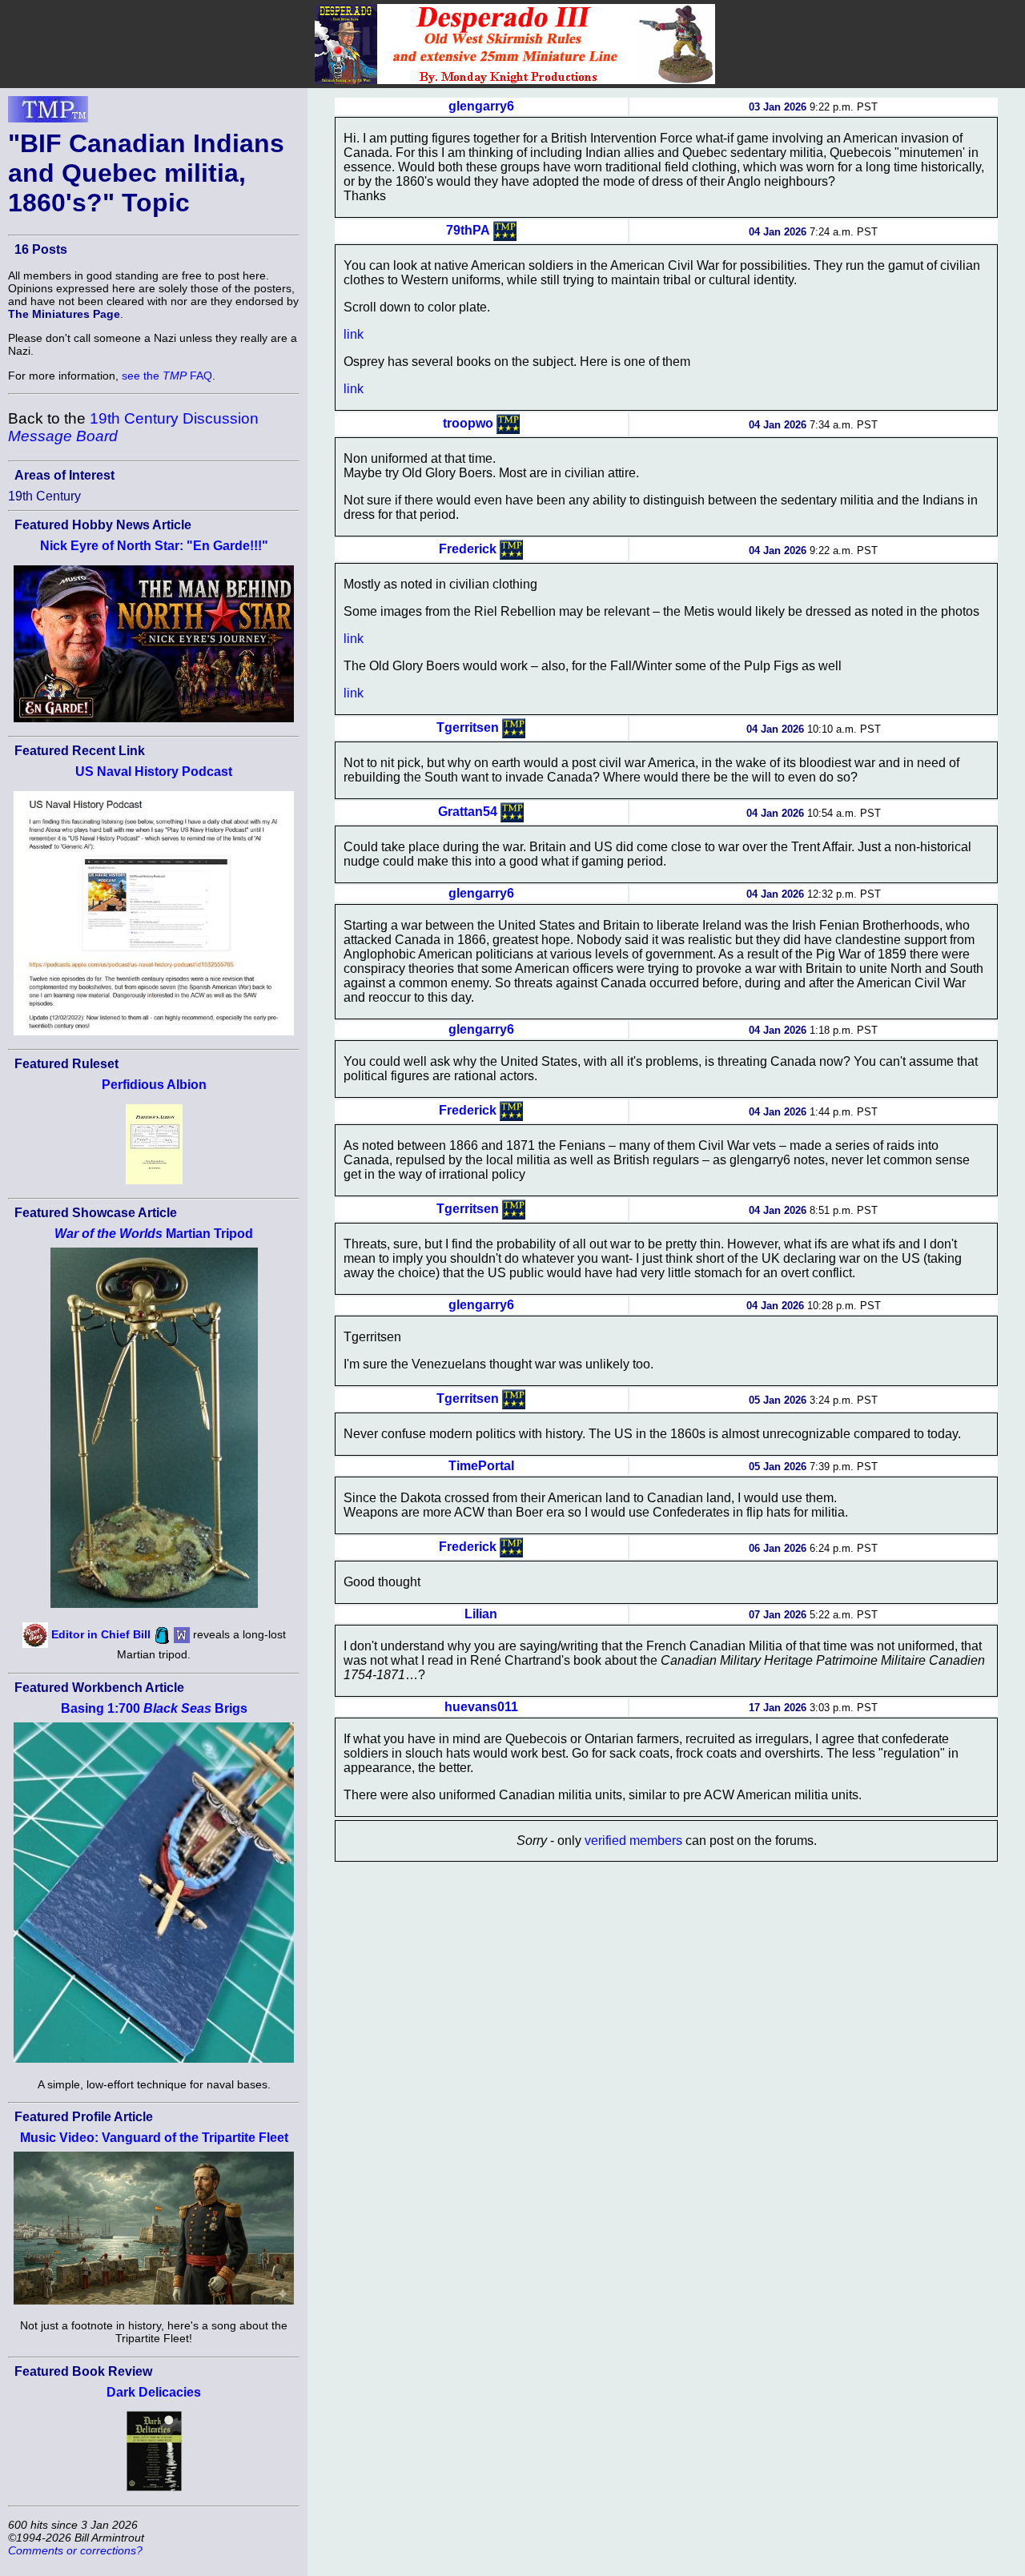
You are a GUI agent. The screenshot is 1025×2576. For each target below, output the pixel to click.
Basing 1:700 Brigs (154, 1708)
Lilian (481, 1614)
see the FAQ (167, 376)
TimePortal (481, 1466)
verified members (633, 1841)
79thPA (468, 230)
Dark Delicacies (154, 2392)
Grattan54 (468, 812)
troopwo (468, 423)
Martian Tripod (154, 1234)
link (354, 334)
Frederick (468, 549)
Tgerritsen (468, 727)
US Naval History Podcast (154, 772)
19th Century (44, 496)
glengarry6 (481, 106)
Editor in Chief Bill (101, 1634)
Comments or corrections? (75, 2550)
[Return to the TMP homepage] (48, 114)
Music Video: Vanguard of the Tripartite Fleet (154, 2138)
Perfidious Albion (154, 1085)
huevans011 (481, 1707)
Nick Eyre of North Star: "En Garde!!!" (154, 546)
